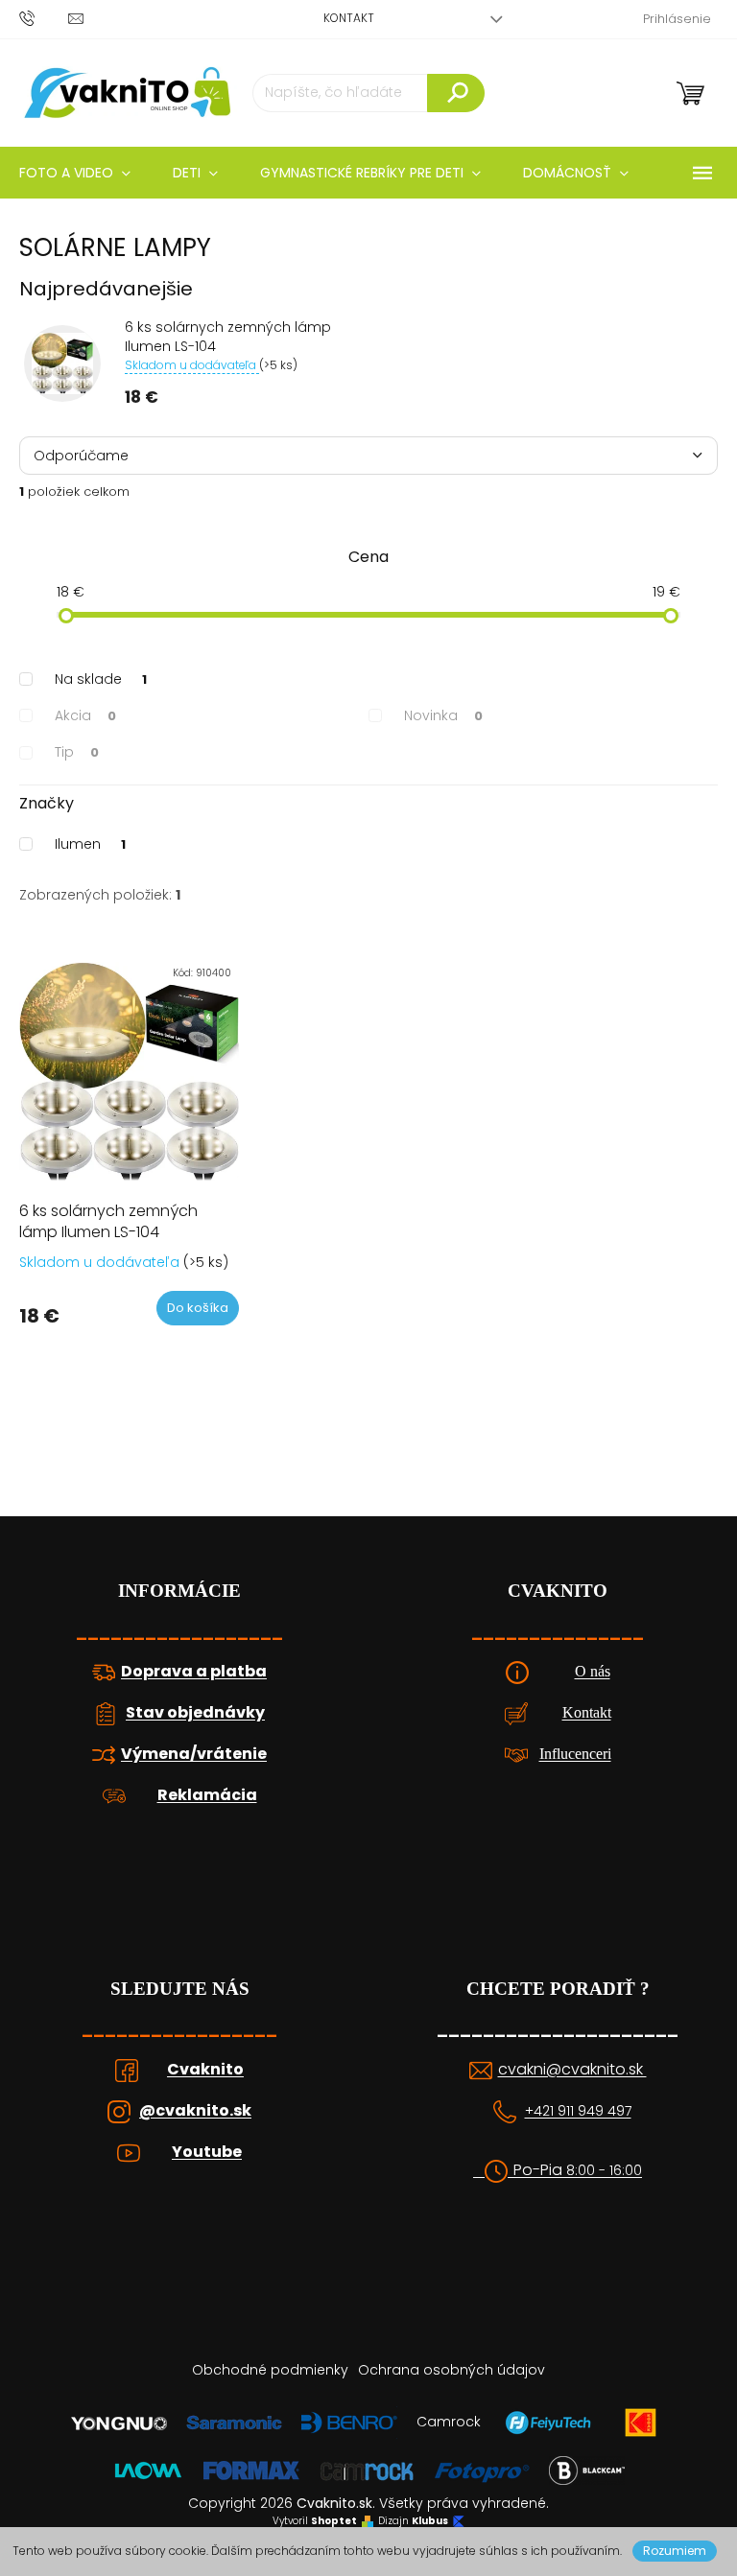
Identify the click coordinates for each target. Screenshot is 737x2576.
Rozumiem (675, 2551)
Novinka (443, 715)
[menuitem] (195, 173)
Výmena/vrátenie (194, 1754)
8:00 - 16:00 (604, 2171)
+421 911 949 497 (578, 2111)
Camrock (449, 2422)
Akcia (85, 715)
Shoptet (334, 2521)
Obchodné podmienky (270, 2370)
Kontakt (349, 18)
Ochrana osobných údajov (452, 2370)
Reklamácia (207, 1795)
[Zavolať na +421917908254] (44, 18)
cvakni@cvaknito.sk (572, 2070)
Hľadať (456, 93)
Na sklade (101, 679)
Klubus (430, 2521)
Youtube (207, 2152)
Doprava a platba (194, 1672)
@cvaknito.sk (195, 2111)
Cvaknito (205, 2070)
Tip (77, 752)
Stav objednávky (195, 1713)
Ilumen (90, 844)
